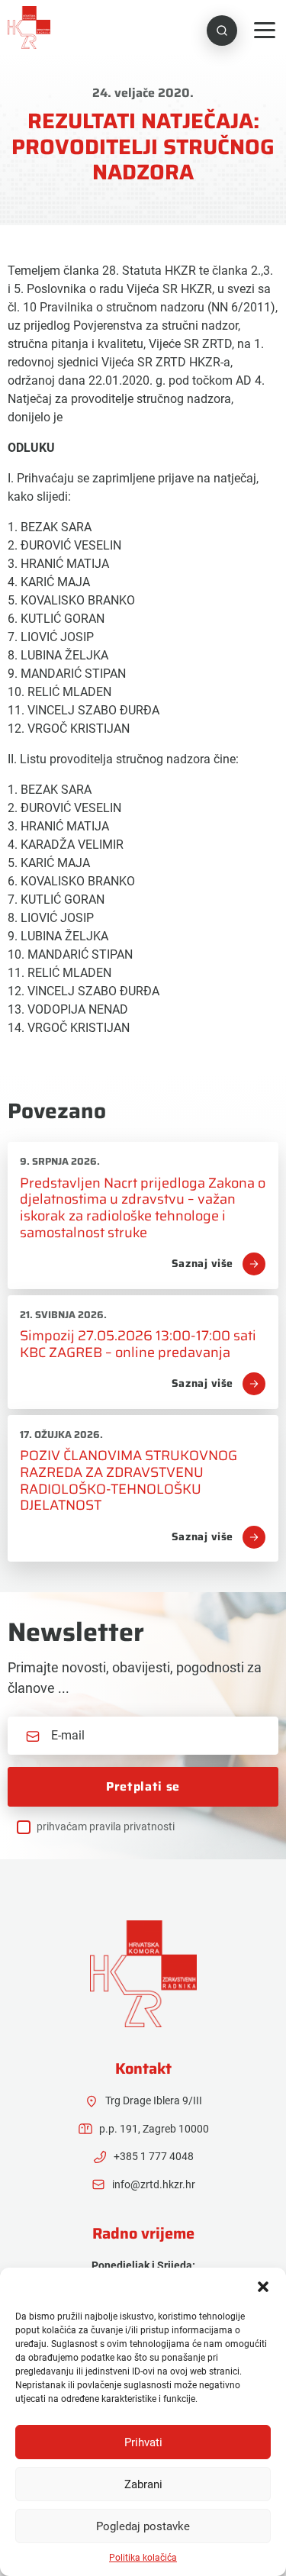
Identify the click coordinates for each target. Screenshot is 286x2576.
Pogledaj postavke (143, 2526)
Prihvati (143, 2442)
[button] (263, 2287)
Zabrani (143, 2484)
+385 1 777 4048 (154, 2156)
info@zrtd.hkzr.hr (154, 2184)
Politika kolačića (143, 2558)
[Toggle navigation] (265, 30)
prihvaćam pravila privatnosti (106, 1826)
